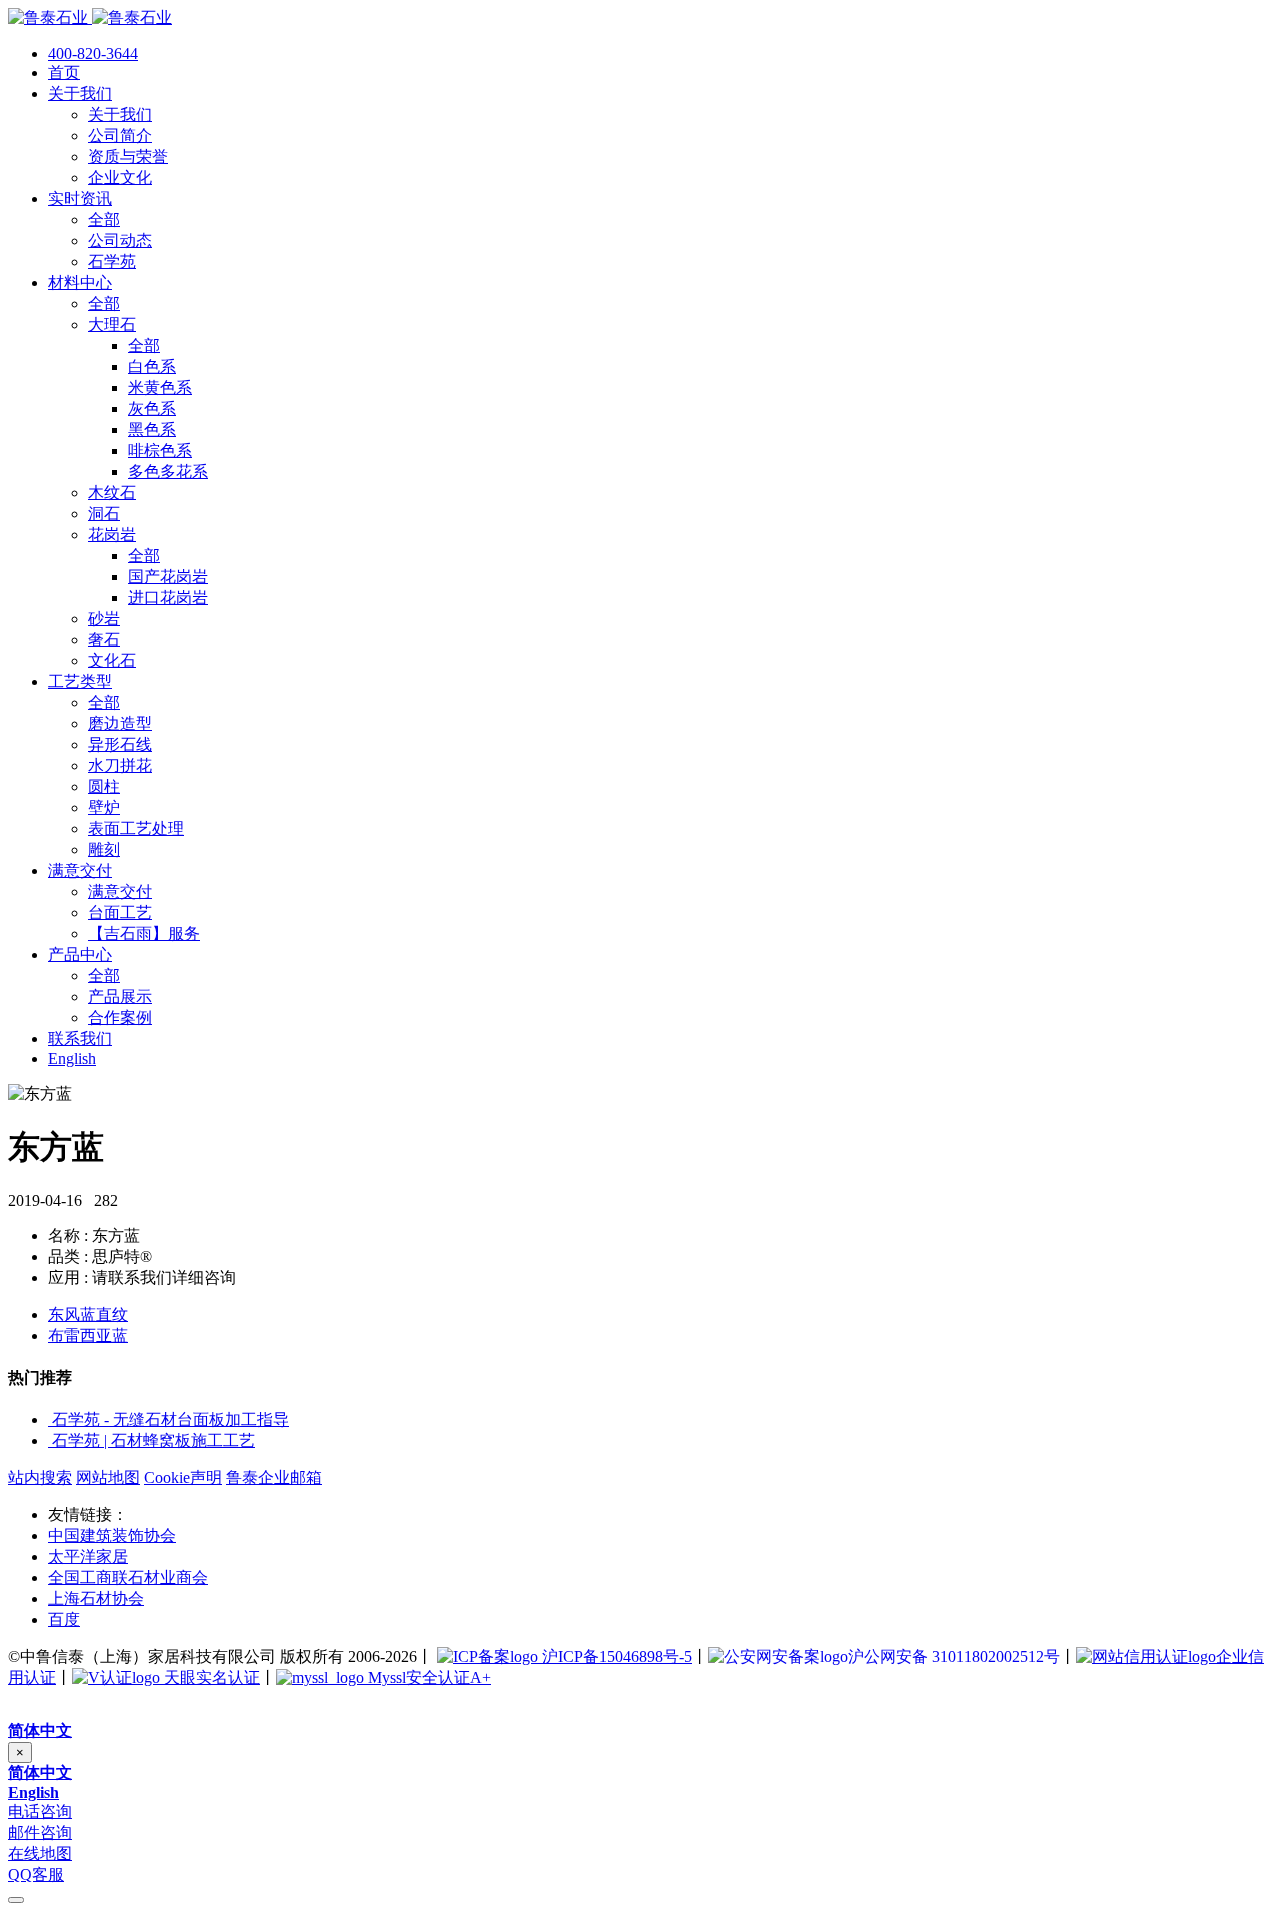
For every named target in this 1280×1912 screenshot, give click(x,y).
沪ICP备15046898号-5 (615, 1656)
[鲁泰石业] (90, 17)
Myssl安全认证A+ (427, 1677)
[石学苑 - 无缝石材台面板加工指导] (50, 1419)
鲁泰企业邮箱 (274, 1477)
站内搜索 (40, 1477)
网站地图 (108, 1477)
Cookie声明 (183, 1477)
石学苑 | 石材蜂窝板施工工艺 (153, 1440)
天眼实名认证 (210, 1677)
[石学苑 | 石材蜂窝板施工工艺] (50, 1440)
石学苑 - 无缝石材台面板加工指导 (170, 1419)
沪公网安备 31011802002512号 (954, 1656)
